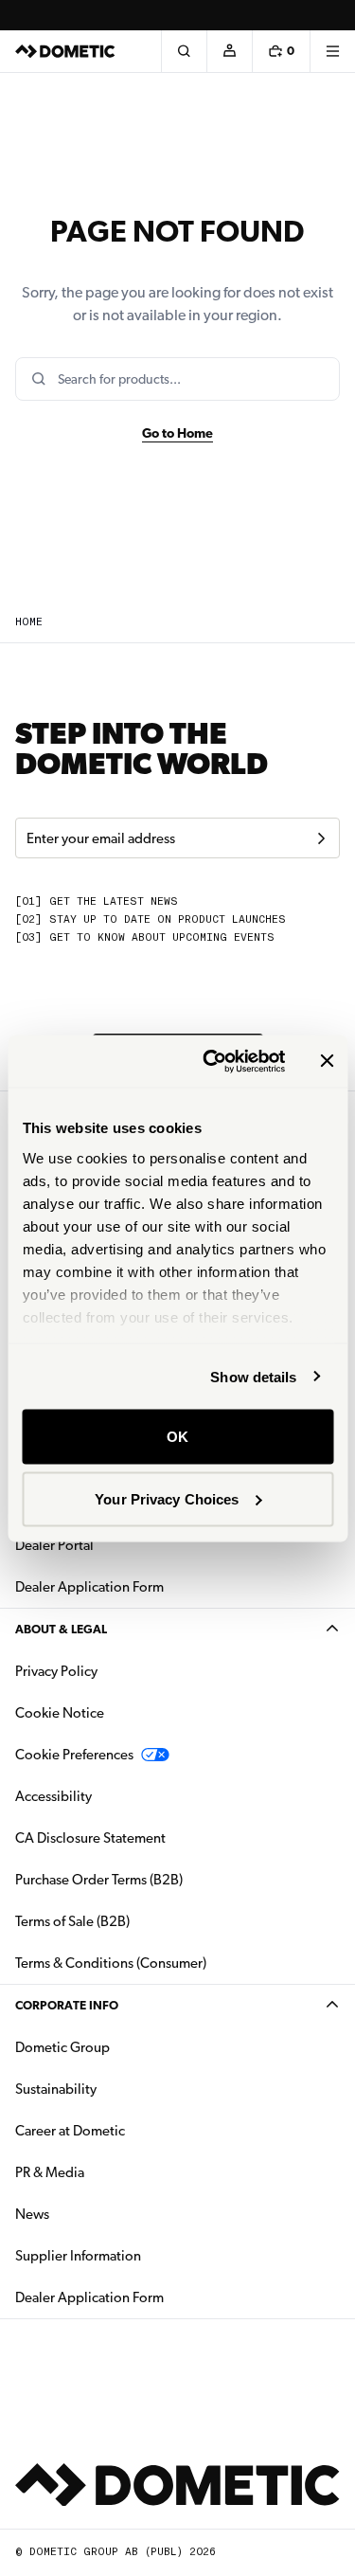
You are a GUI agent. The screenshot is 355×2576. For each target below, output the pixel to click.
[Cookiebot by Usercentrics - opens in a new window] (212, 1061)
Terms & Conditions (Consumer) (111, 1963)
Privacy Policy (56, 1671)
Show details (253, 1376)
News (92, 2214)
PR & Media (109, 2172)
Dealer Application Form (149, 1586)
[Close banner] (327, 1061)
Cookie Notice (60, 1713)
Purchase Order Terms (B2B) (99, 1880)
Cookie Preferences (74, 1755)
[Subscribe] (321, 838)
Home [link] (29, 622)
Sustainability (56, 2089)
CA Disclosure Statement (90, 1838)
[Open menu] (332, 51)
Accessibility (53, 1796)
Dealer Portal (114, 1545)
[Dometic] (65, 51)
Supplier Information (78, 2256)
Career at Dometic (130, 2130)
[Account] (229, 51)
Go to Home (177, 433)
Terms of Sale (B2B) (72, 1921)
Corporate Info (67, 2005)
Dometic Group (122, 2047)
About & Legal (61, 1629)
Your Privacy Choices (167, 1498)
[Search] (184, 51)
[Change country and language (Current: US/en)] (332, 15)
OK (177, 1437)
